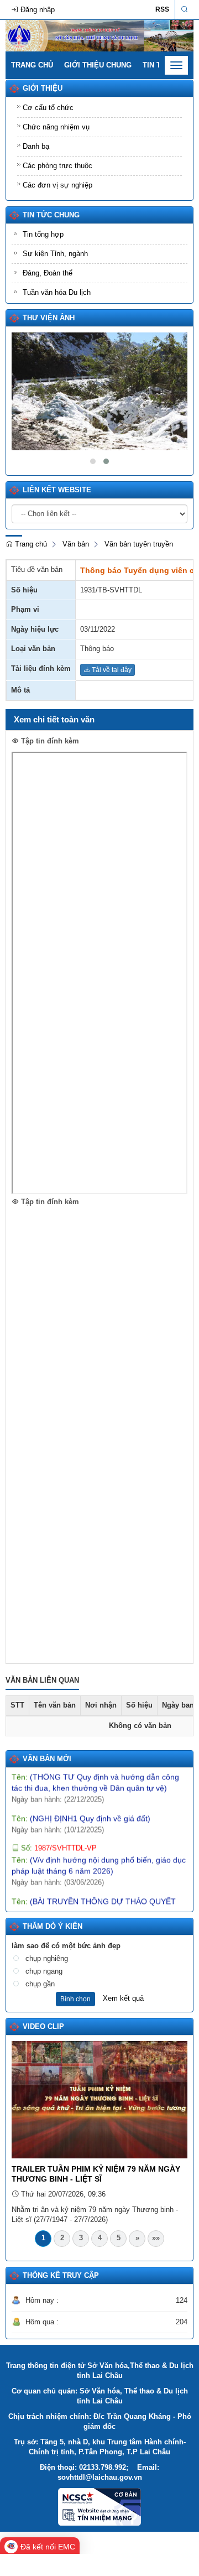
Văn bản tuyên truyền (139, 544)
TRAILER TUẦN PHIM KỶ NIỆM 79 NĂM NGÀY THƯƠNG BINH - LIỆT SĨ (96, 2174)
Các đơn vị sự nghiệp (57, 185)
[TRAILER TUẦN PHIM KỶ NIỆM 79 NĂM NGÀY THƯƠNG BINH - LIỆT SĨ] (99, 2099)
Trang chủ (32, 65)
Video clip (43, 2026)
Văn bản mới (47, 1759)
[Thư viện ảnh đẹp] (99, 391)
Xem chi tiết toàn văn (54, 719)
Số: (58, 1837)
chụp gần (40, 1984)
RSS (162, 9)
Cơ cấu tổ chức (48, 108)
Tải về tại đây (111, 670)
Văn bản (76, 544)
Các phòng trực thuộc (57, 166)
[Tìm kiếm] (184, 10)
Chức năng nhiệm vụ (56, 127)
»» (156, 2238)
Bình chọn (75, 1999)
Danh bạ (36, 146)
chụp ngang (44, 1971)
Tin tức (157, 65)
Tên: (81, 1807)
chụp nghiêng (47, 1958)
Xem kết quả (123, 1998)
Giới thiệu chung (98, 65)
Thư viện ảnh (49, 318)
